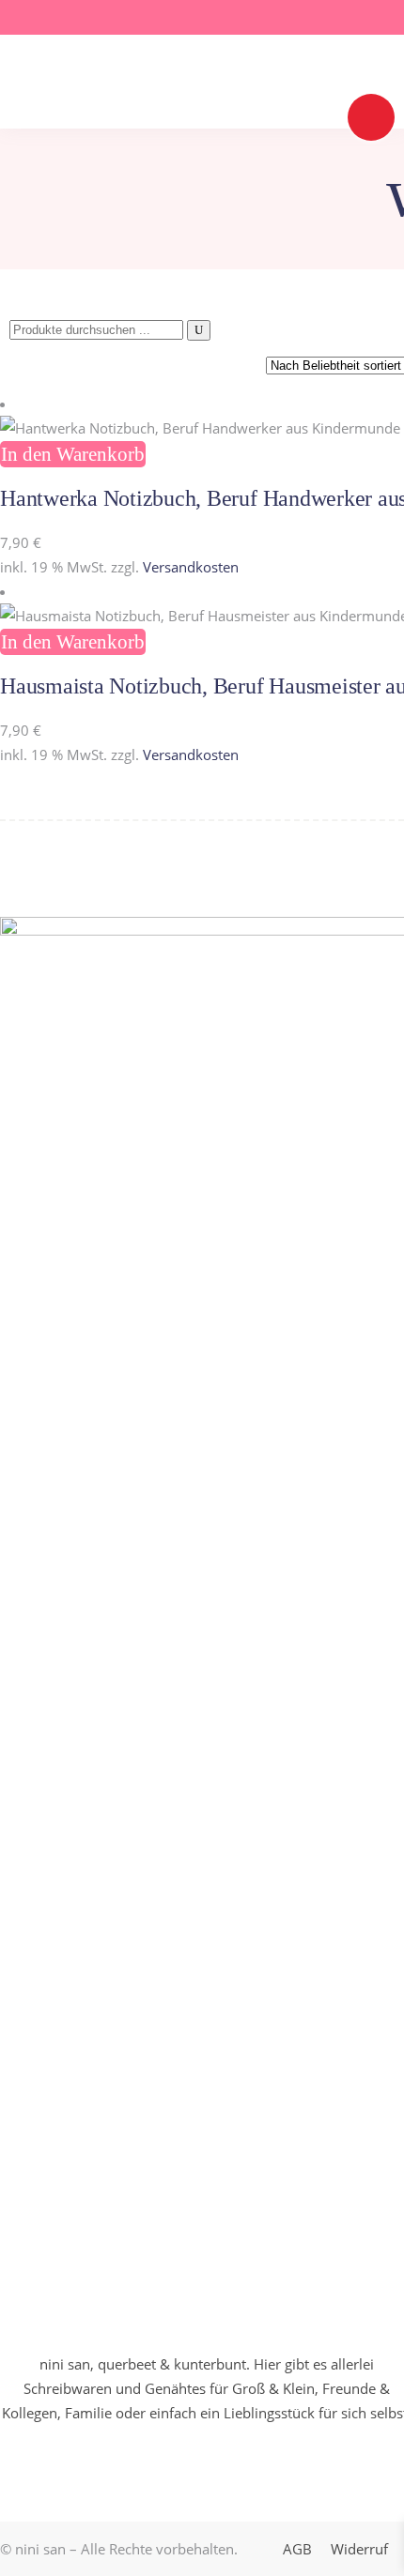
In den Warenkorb (73, 454)
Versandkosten (191, 567)
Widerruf (359, 2549)
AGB (297, 2549)
